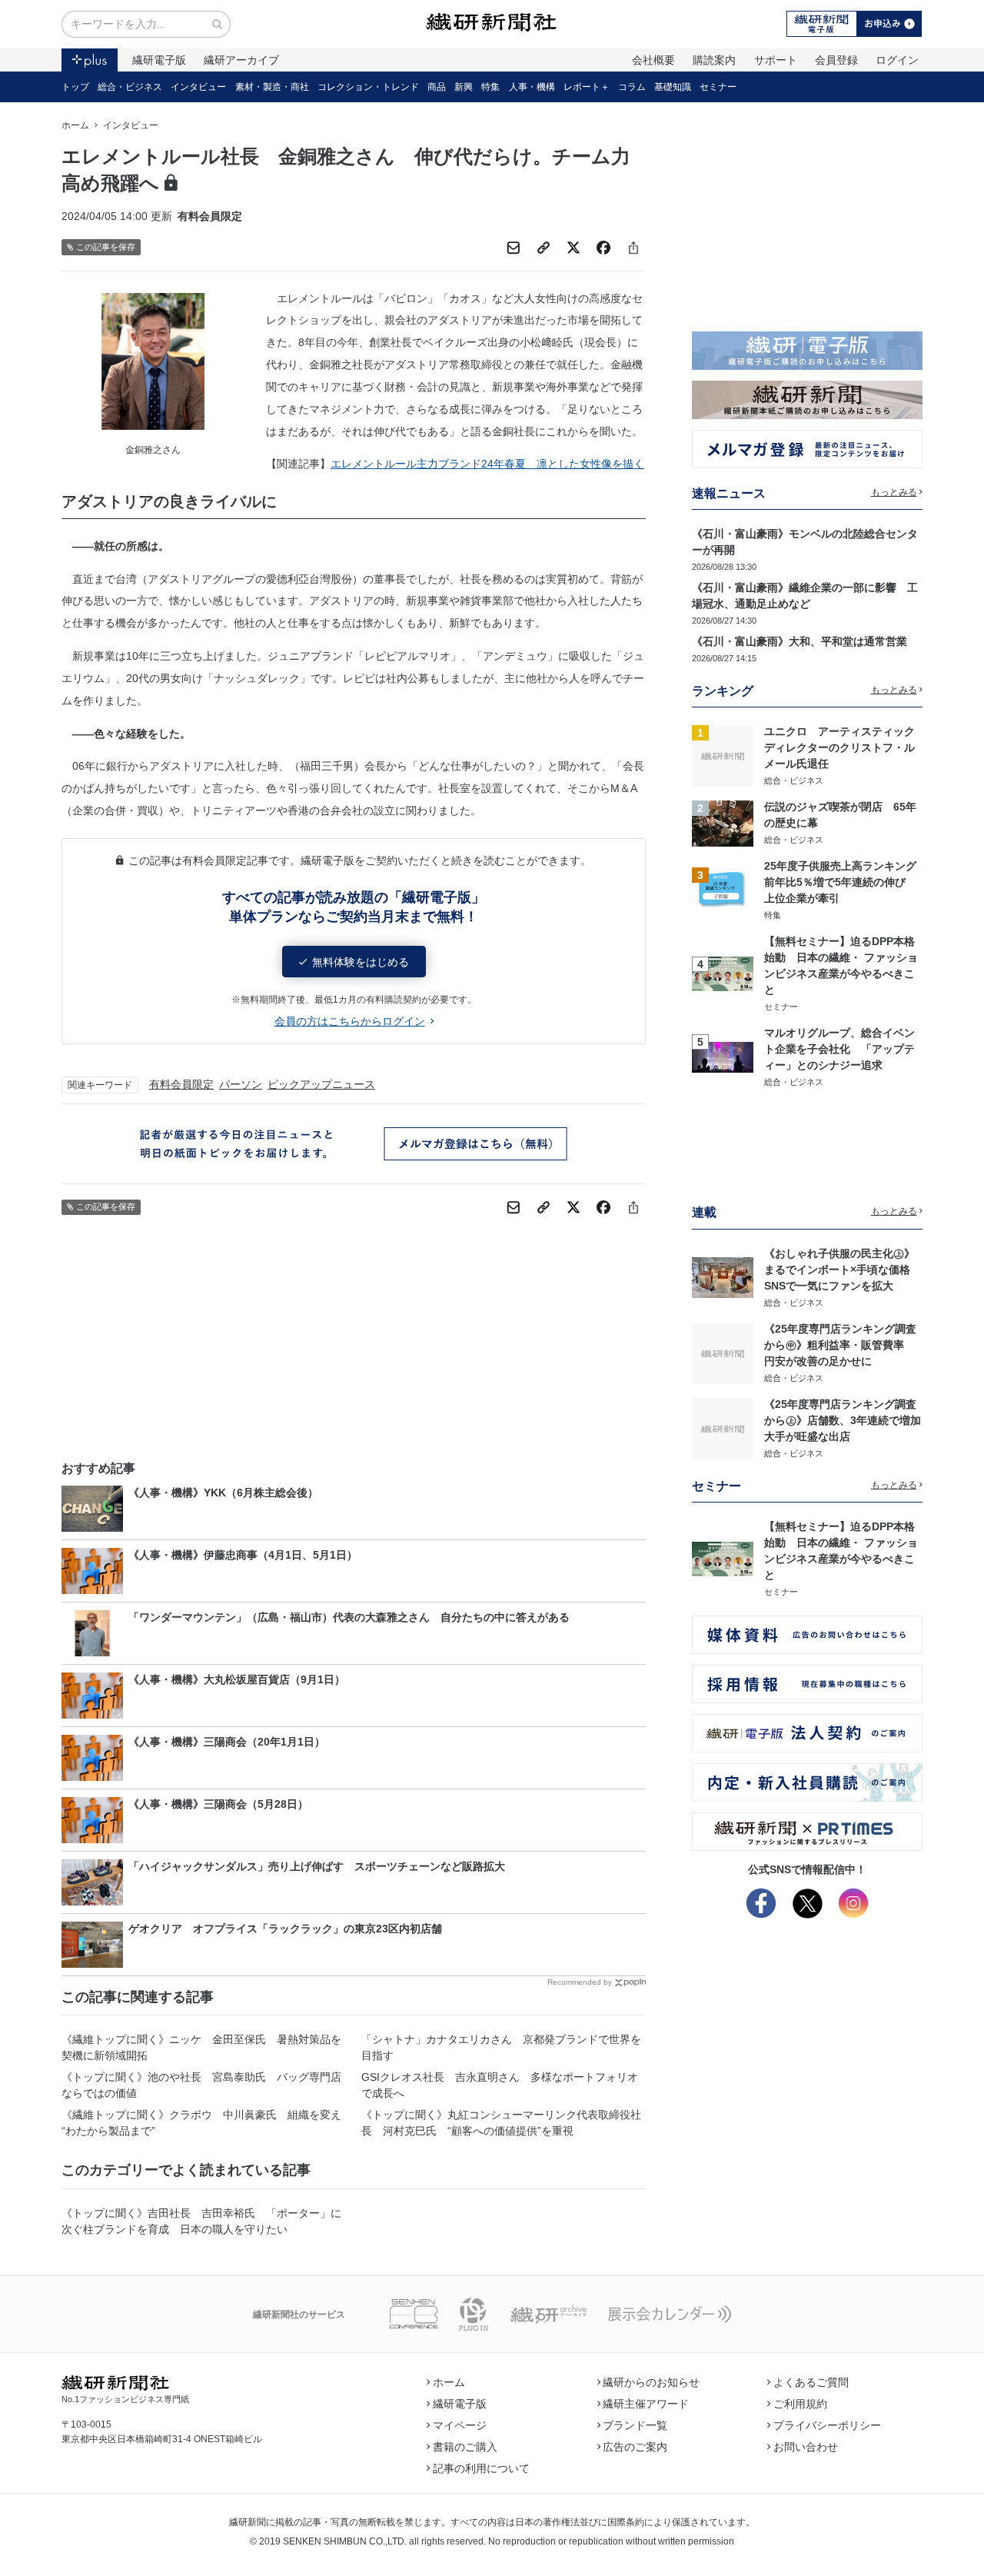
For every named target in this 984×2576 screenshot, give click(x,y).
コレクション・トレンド (368, 87)
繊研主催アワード (646, 2404)
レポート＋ (587, 87)
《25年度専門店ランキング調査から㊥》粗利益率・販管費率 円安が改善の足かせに (840, 1345)
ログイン (897, 60)
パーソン (241, 1084)
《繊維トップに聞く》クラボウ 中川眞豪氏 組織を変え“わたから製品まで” (201, 2123)
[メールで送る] (514, 248)
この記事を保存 (106, 247)
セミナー (718, 87)
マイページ (460, 2425)
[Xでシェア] (573, 248)
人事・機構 (532, 87)
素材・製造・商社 (272, 87)
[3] (723, 890)
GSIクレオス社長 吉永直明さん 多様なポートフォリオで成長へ (500, 2085)
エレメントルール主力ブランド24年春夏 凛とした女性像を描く (487, 464)
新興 (464, 87)
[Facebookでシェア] (603, 248)
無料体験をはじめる (361, 962)
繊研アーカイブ (241, 60)
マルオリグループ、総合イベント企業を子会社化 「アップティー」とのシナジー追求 (839, 1049)
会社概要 (653, 60)
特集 (490, 87)
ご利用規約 (800, 2404)
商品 (437, 87)
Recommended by (580, 1982)
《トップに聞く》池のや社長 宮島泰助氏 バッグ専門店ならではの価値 (201, 2085)
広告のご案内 (635, 2447)
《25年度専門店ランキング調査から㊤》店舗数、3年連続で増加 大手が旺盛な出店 (848, 1420)
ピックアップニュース (321, 1084)
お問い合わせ (806, 2447)
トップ (75, 87)
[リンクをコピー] (544, 248)
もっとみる (894, 492)
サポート (776, 60)
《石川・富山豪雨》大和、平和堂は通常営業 (799, 641)
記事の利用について (481, 2468)
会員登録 (836, 60)
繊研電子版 (159, 60)
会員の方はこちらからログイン (350, 1021)
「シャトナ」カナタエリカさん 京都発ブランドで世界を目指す (501, 2047)
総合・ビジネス (130, 87)
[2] (723, 822)
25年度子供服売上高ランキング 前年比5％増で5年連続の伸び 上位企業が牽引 (846, 882)
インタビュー (198, 87)
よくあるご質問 (811, 2382)
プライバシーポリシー (827, 2425)
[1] (723, 755)
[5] (723, 1057)
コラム (632, 87)
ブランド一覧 (635, 2425)
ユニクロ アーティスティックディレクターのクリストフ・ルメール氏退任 (839, 747)
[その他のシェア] (633, 248)
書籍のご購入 (465, 2447)
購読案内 (714, 60)
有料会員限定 (181, 1084)
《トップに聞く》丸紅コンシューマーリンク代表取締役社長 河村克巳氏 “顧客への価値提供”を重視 (501, 2123)
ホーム (75, 125)
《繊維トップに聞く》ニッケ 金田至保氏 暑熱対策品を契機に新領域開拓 (201, 2047)
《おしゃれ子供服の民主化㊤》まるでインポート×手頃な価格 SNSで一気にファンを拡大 (843, 1270)
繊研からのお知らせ (651, 2382)
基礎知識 (673, 87)
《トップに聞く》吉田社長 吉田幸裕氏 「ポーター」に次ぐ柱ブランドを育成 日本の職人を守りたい (201, 2221)
